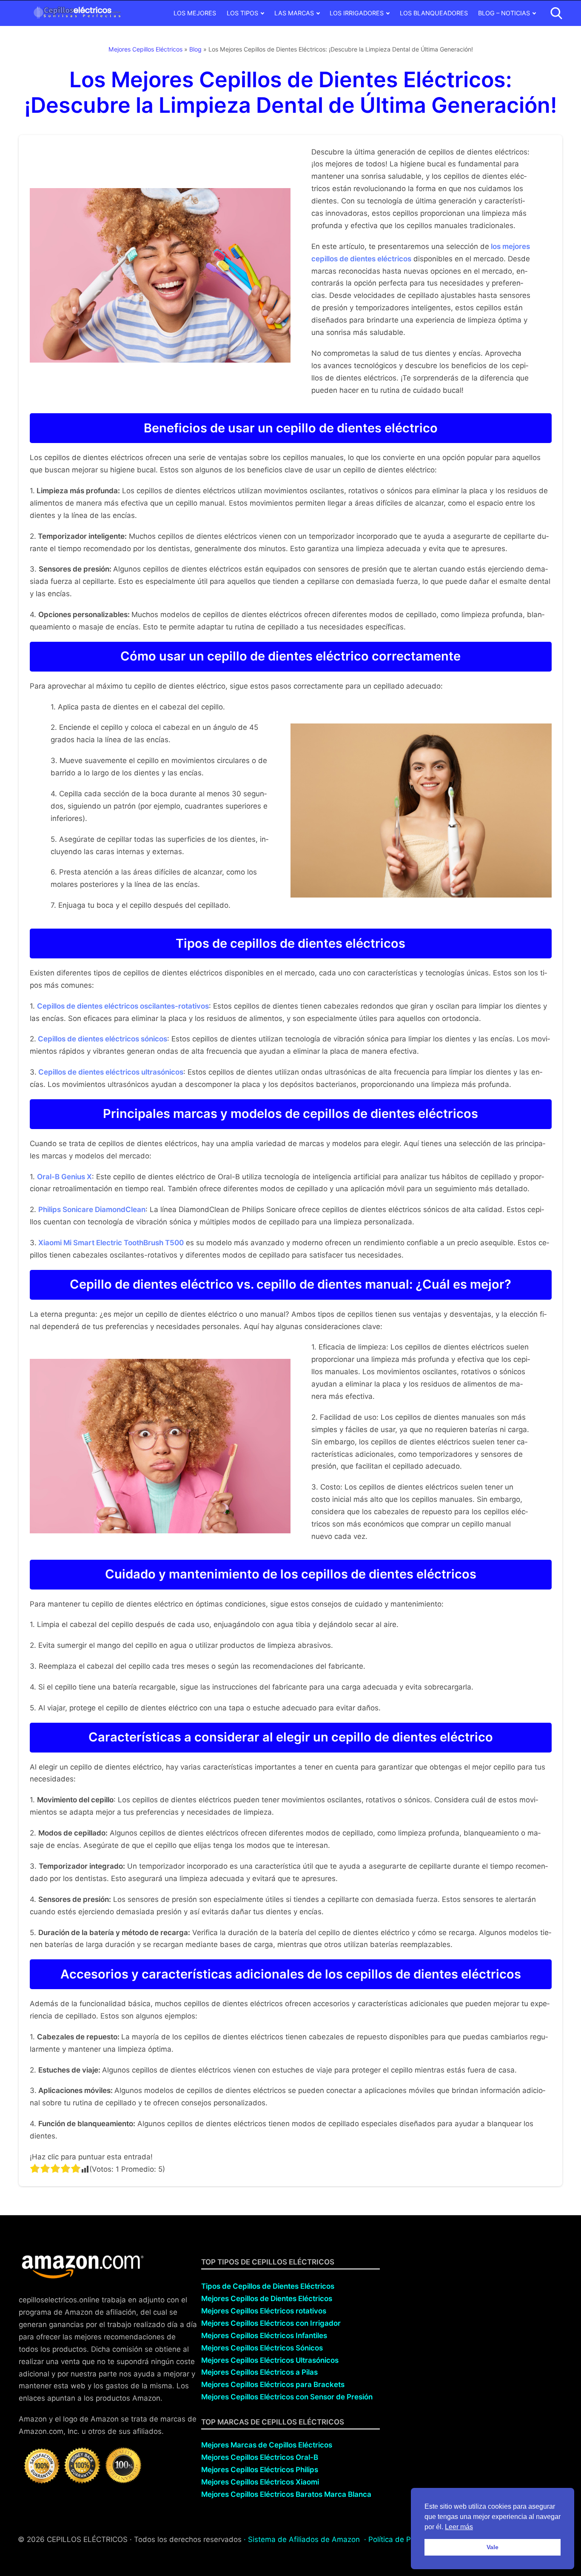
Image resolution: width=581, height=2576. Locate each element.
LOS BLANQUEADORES (434, 13)
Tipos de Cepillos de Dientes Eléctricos (268, 2286)
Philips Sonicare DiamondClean (92, 1209)
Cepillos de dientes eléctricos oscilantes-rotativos (123, 1006)
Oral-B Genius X (64, 1177)
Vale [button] (493, 2547)
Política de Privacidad (405, 2539)
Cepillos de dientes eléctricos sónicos (102, 1039)
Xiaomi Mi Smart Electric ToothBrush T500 (111, 1243)
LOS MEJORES (195, 13)
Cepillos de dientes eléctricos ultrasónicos (110, 1072)
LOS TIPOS (242, 13)
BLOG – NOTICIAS (504, 13)
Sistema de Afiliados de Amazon (304, 2539)
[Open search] (556, 13)
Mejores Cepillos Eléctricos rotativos (264, 2311)
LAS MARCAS (294, 13)
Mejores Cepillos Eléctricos (145, 49)
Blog (195, 49)
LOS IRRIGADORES (357, 13)
